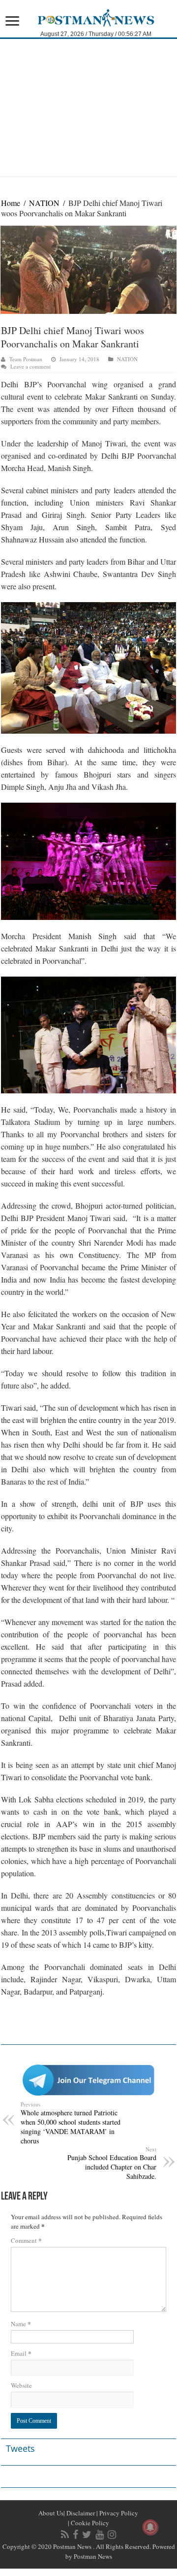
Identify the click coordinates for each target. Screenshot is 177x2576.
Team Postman (26, 359)
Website (21, 2385)
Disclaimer (80, 2513)
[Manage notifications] (150, 2527)
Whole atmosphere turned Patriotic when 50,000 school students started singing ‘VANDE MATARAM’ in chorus (71, 2123)
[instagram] (112, 2535)
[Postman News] (89, 17)
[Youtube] (100, 2535)
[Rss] (65, 2535)
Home (11, 203)
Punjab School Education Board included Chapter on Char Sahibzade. (112, 2163)
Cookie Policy (89, 2523)
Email (21, 2353)
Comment (26, 2240)
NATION (44, 203)
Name (21, 2323)
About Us (51, 2513)
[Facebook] (75, 2535)
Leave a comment (30, 366)
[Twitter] (87, 2535)
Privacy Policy (118, 2513)
